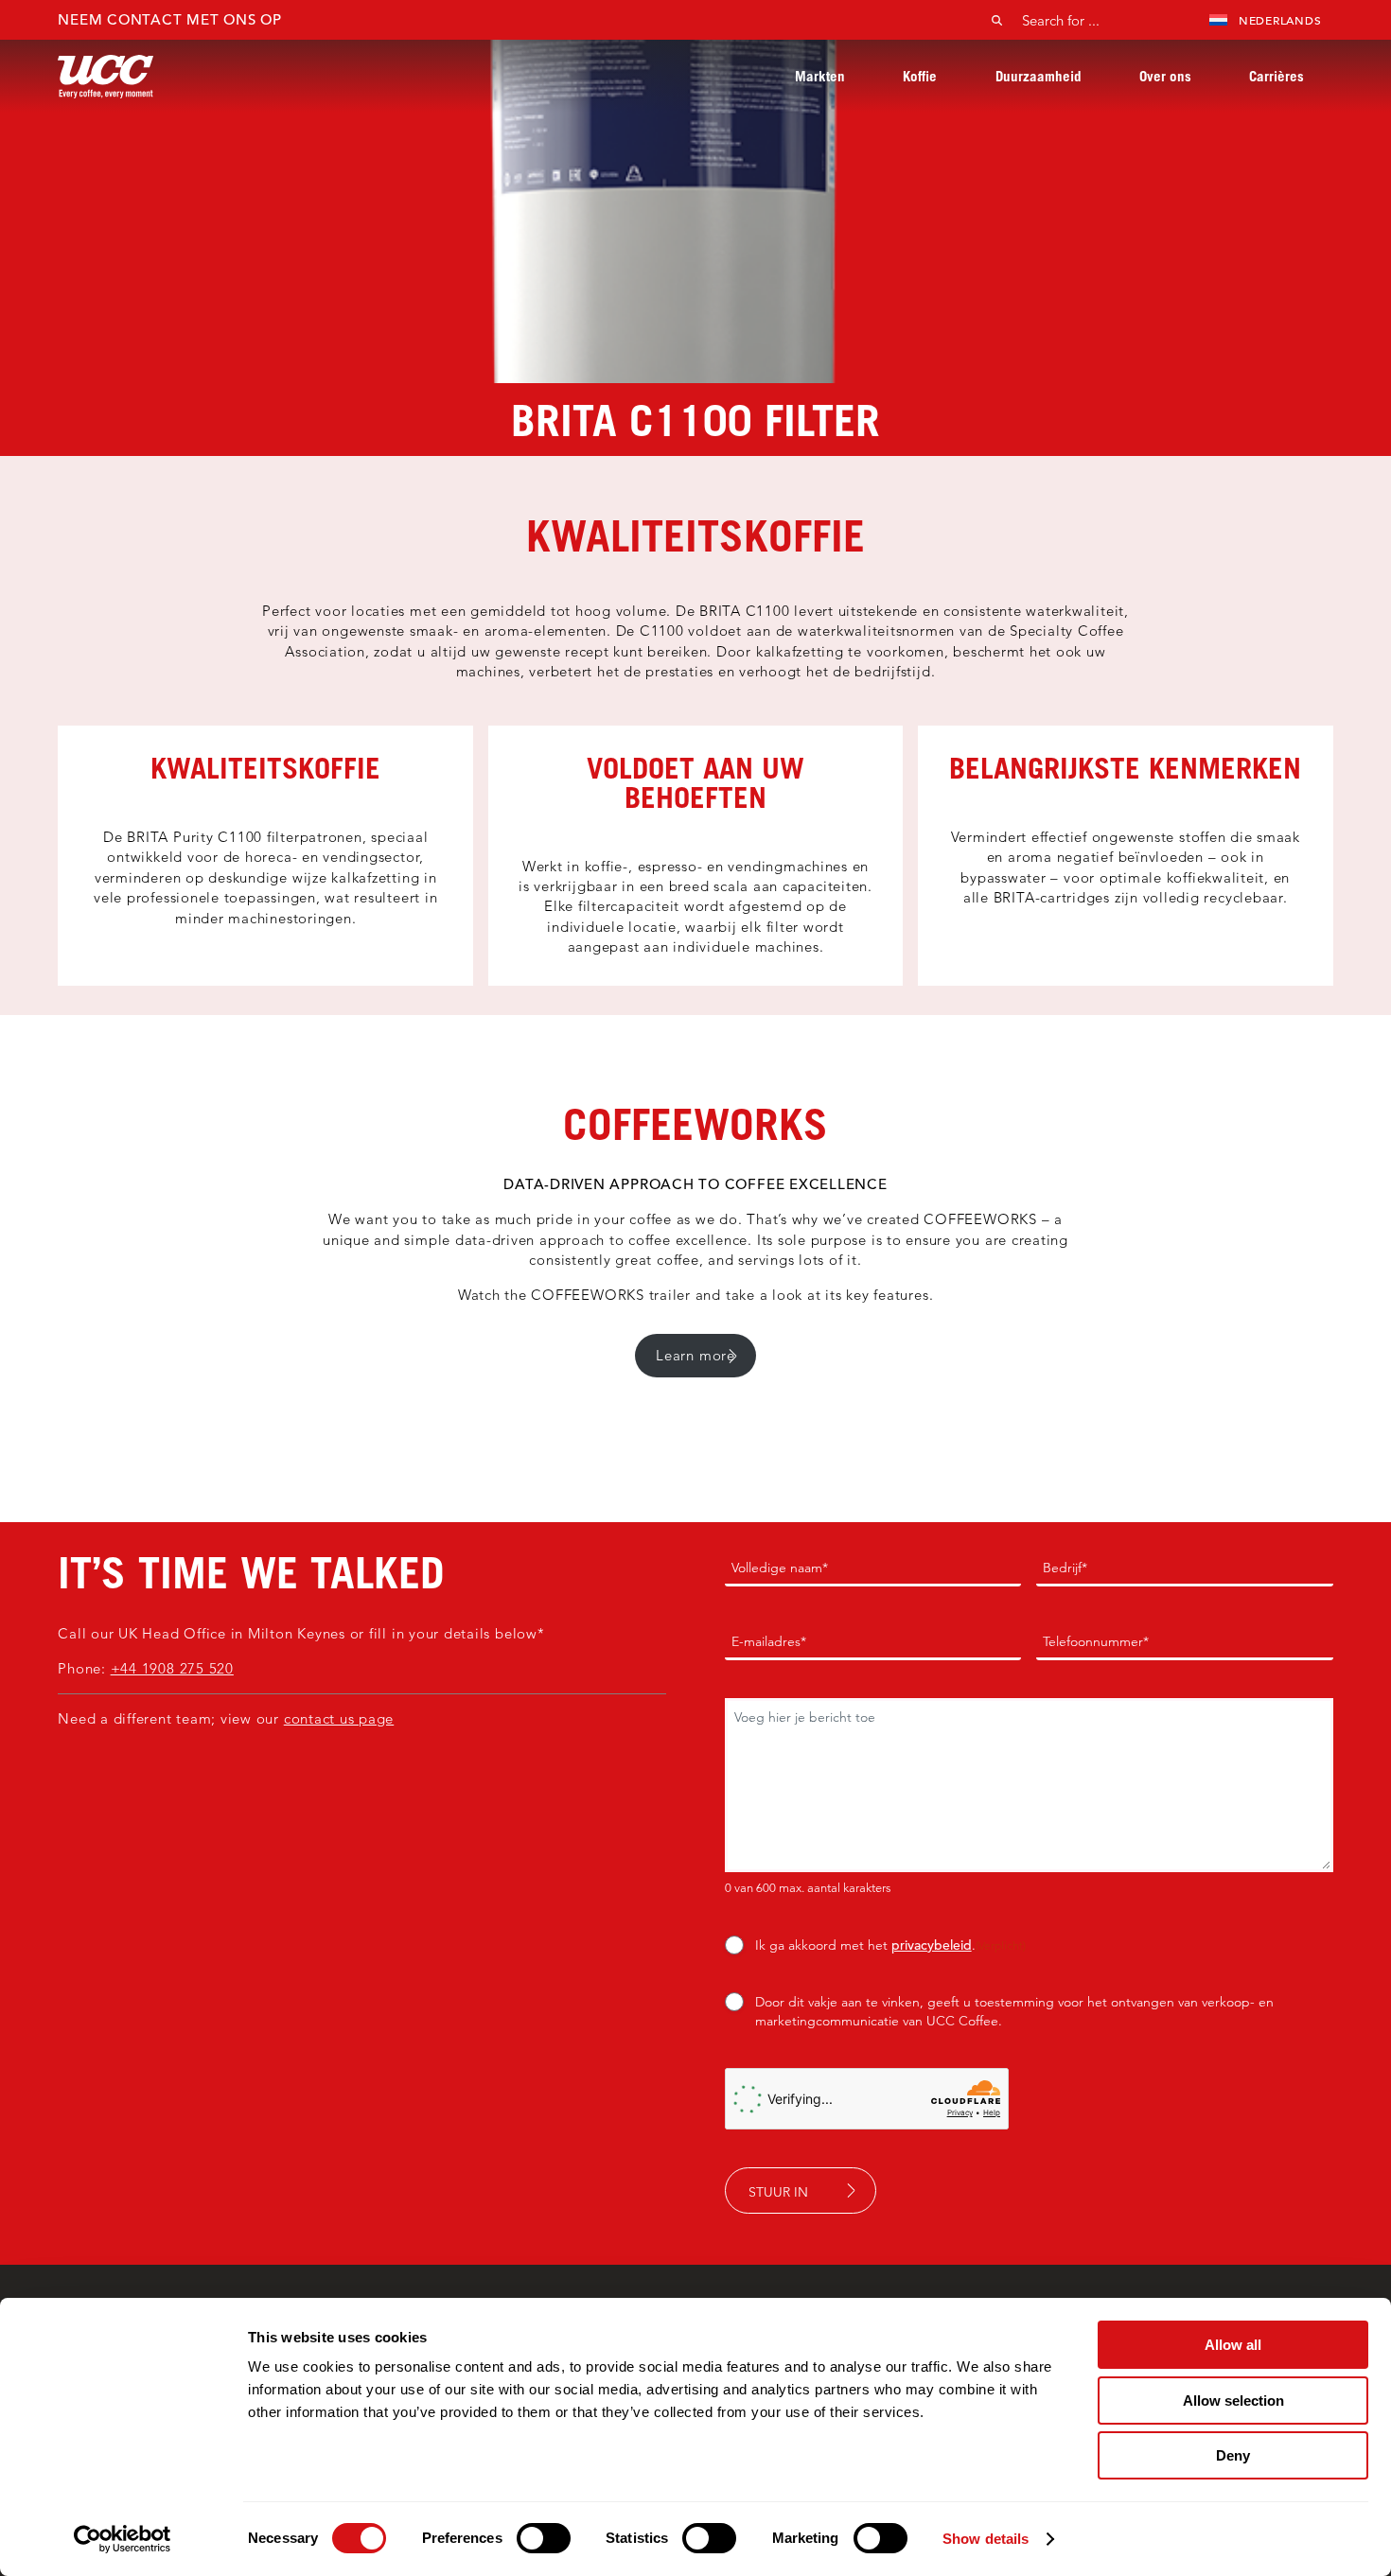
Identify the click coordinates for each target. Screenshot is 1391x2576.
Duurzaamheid (1039, 76)
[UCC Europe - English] (106, 76)
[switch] (544, 2538)
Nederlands (1280, 20)
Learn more (695, 1355)
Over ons (1165, 76)
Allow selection (1233, 2401)
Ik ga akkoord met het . (890, 1945)
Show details (986, 2539)
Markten (820, 76)
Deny (1233, 2455)
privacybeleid (932, 1945)
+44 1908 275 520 (172, 1668)
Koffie (920, 76)
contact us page (339, 1718)
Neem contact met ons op (170, 19)
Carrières (1277, 76)
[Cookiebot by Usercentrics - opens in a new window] (123, 2539)
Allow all (1233, 2345)
